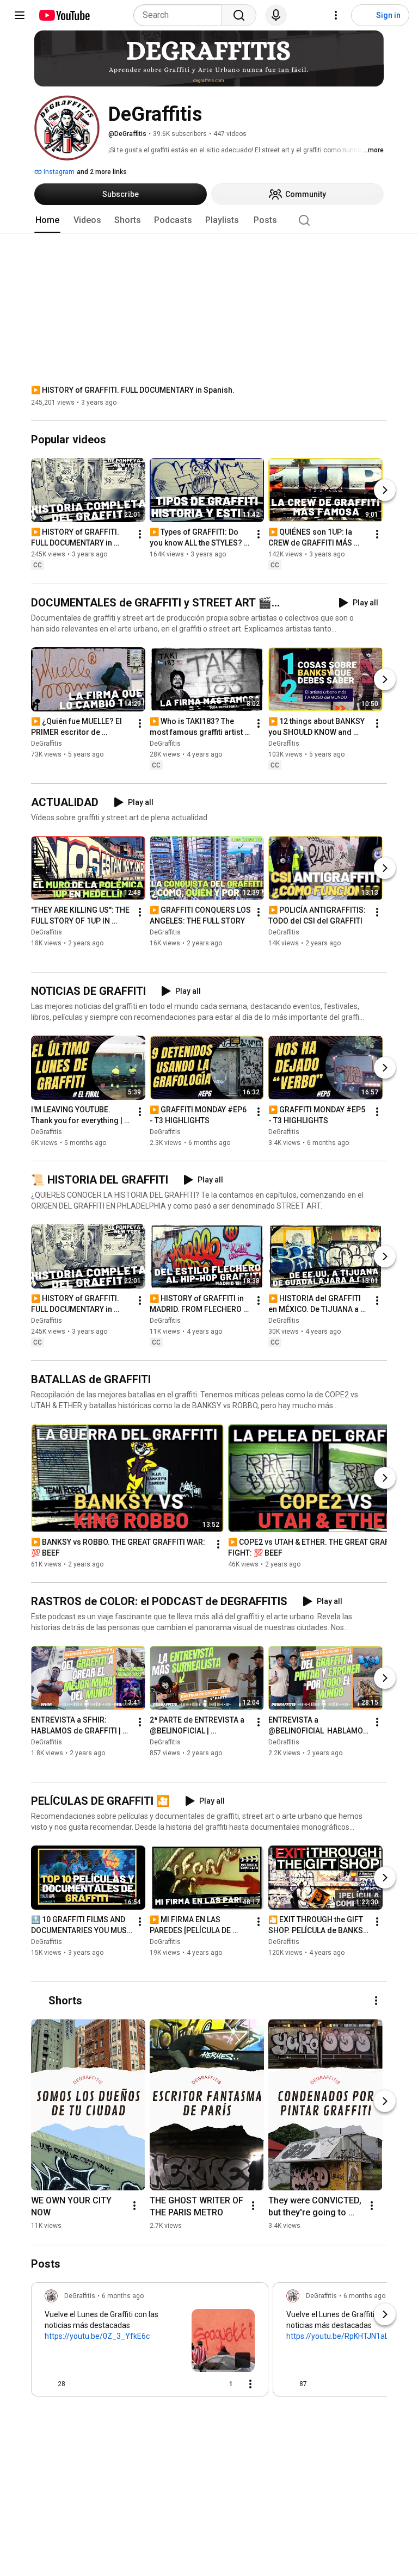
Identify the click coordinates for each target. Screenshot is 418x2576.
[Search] (239, 15)
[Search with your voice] (276, 15)
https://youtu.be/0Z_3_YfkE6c (97, 2336)
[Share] (195, 2384)
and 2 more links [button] (102, 172)
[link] (150, 2343)
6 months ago (123, 2296)
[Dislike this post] (78, 2384)
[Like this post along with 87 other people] (291, 2384)
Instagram (58, 172)
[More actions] (140, 535)
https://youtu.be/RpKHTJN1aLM (341, 2336)
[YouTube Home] (64, 15)
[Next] (385, 491)
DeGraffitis (47, 744)
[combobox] (181, 15)
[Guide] (20, 15)
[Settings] (336, 15)
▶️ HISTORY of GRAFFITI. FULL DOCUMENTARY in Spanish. (133, 390)
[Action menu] (250, 2384)
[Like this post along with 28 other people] (49, 2384)
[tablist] (209, 220)
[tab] (47, 220)
